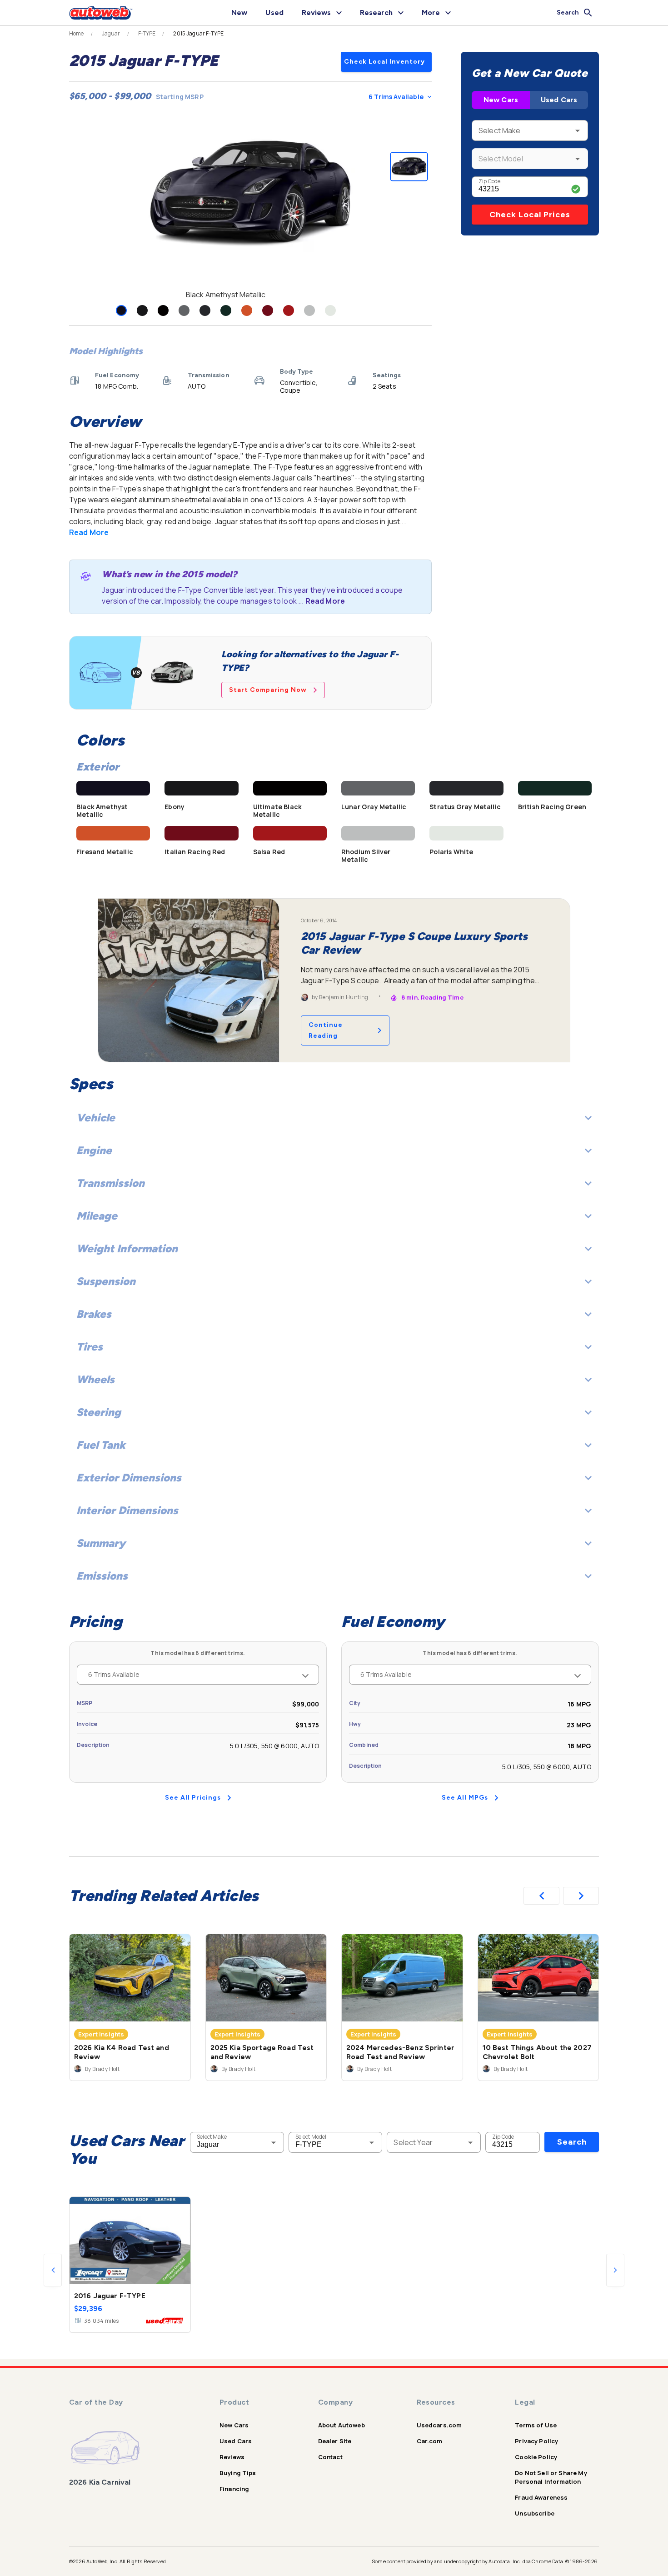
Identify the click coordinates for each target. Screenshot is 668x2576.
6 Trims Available (396, 97)
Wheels (95, 1379)
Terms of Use (536, 2425)
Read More (89, 532)
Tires (90, 1347)
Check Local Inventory (384, 62)
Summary (101, 1543)
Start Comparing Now (268, 690)
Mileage (97, 1216)
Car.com (430, 2441)
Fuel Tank (101, 1445)
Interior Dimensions (127, 1510)
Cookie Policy (536, 2457)
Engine (94, 1150)
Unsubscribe (535, 2513)
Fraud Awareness (541, 2497)
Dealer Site (335, 2441)
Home (77, 34)
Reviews (232, 2457)
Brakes (94, 1314)
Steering (99, 1412)
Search (572, 2142)
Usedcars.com (439, 2425)
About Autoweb (341, 2425)
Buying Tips (238, 2473)
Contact (330, 2457)
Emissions (102, 1576)
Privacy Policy (536, 2441)
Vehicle (96, 1118)
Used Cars (559, 100)
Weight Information (127, 1248)
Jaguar (111, 34)
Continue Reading (326, 1030)
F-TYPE (147, 34)
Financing (234, 2489)
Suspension (106, 1281)
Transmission (110, 1183)
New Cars (501, 100)
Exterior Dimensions (129, 1478)
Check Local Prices (530, 215)
